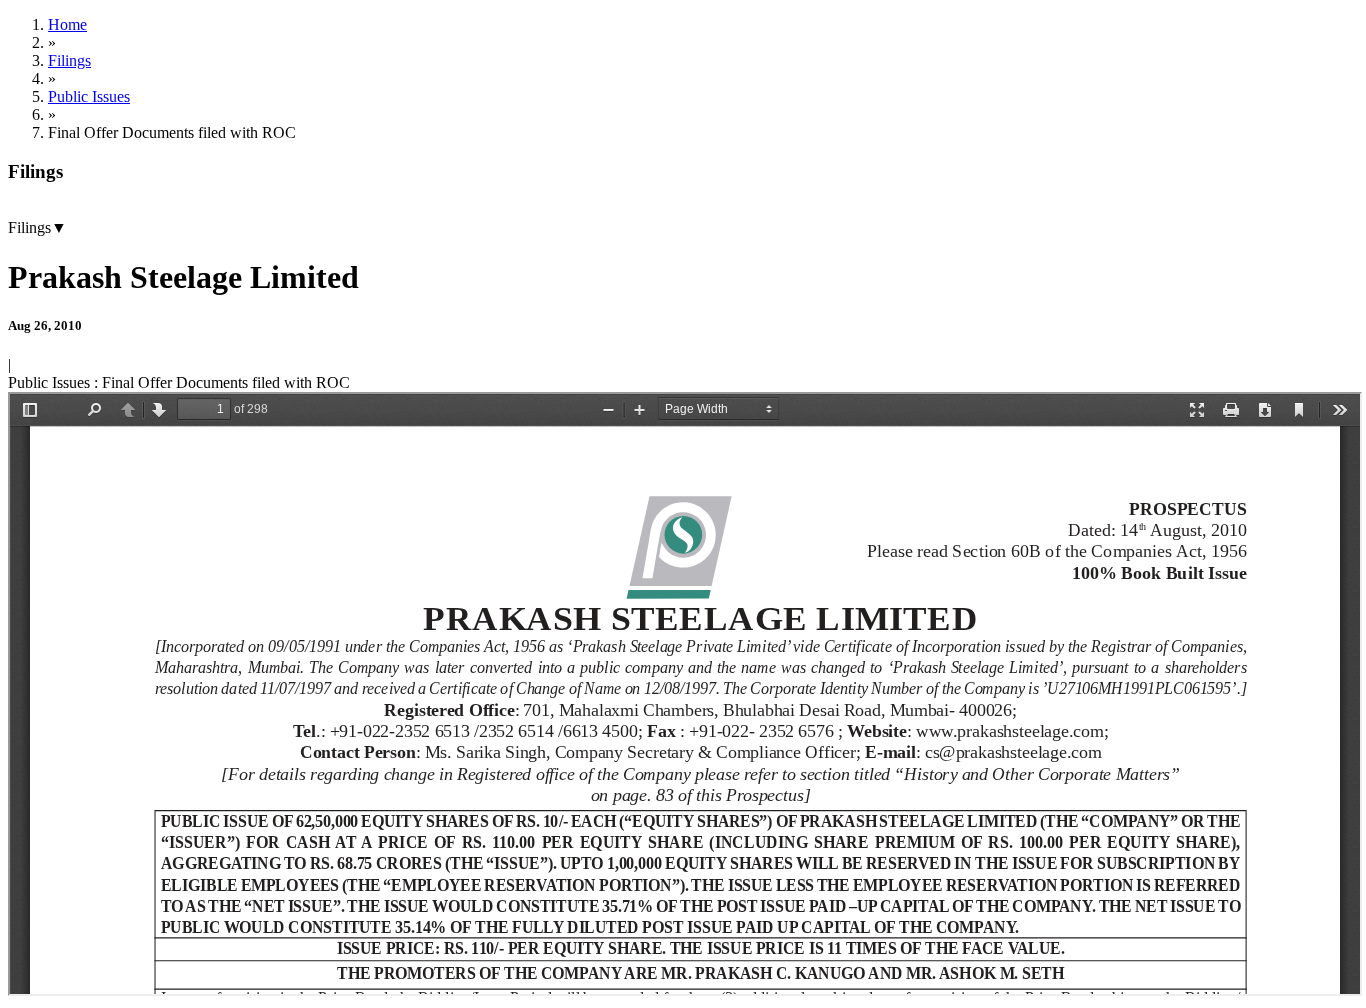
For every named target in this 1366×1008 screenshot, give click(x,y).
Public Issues (89, 96)
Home (67, 24)
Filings (69, 60)
